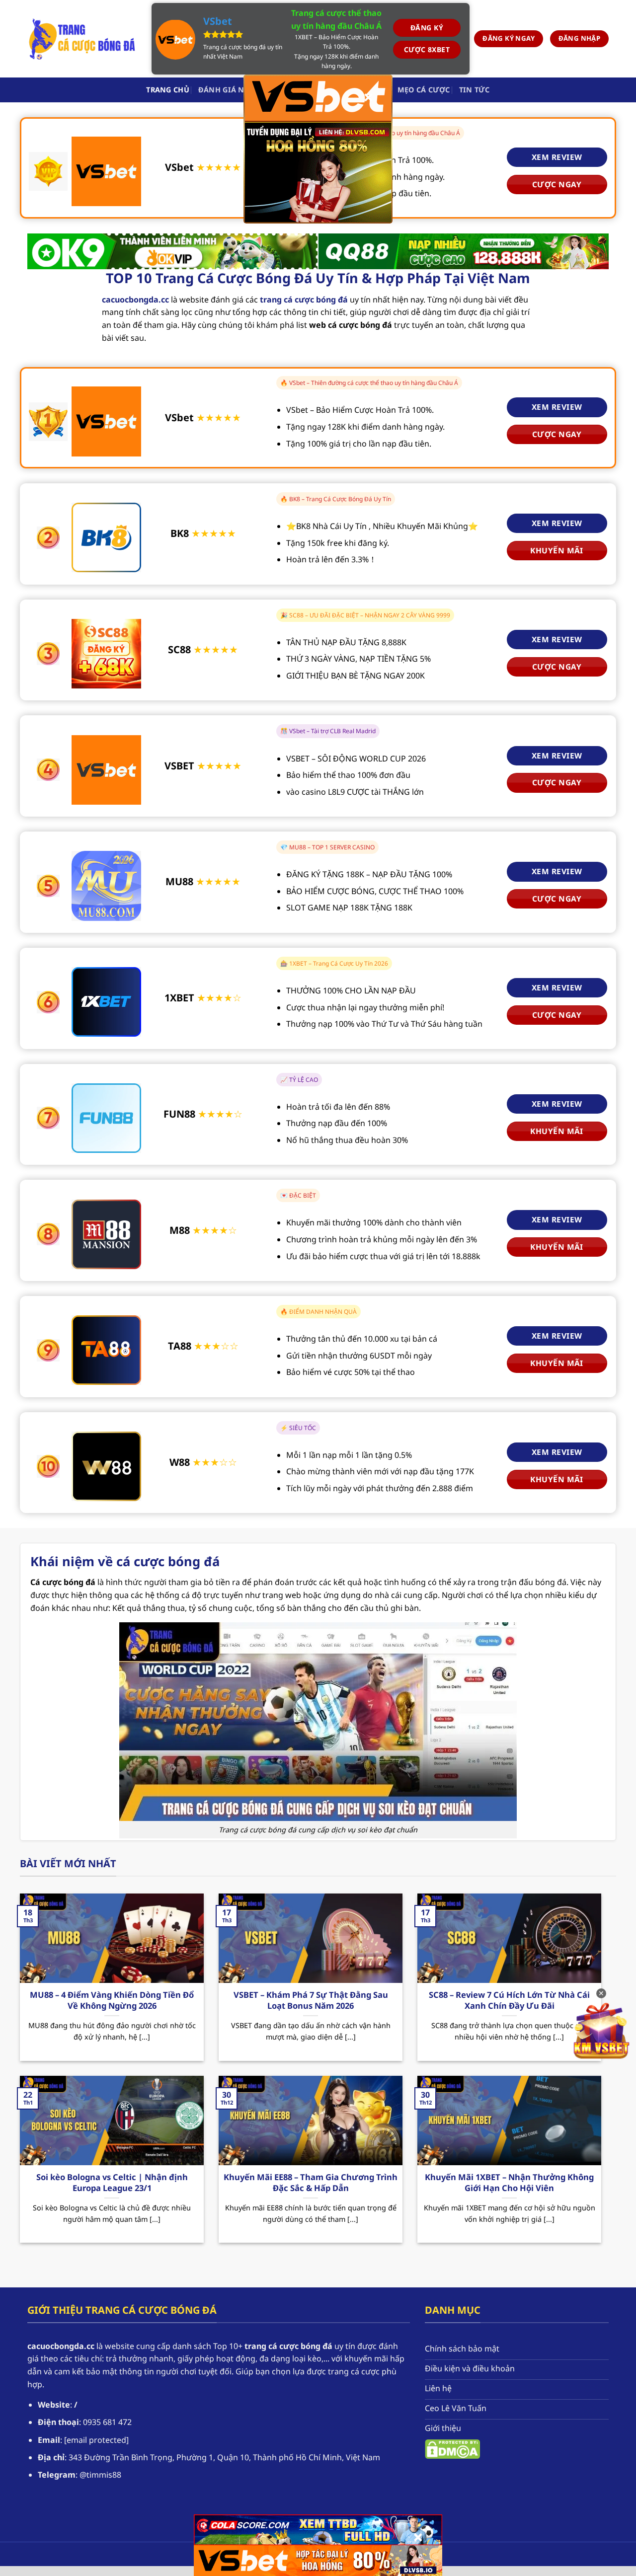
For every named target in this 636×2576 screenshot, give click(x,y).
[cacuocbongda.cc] (82, 39)
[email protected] (96, 2440)
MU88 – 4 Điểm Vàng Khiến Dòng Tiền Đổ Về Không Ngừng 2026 (112, 2000)
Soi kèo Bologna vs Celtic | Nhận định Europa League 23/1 (112, 2182)
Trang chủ (168, 90)
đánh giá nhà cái (234, 90)
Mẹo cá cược (424, 90)
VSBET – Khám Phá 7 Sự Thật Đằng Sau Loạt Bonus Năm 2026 (311, 2000)
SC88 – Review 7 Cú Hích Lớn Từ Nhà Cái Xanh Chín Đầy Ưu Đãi (509, 2000)
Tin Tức (475, 90)
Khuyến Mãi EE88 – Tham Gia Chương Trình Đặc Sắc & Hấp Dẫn (311, 2182)
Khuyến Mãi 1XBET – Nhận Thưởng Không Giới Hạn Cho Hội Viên (509, 2182)
